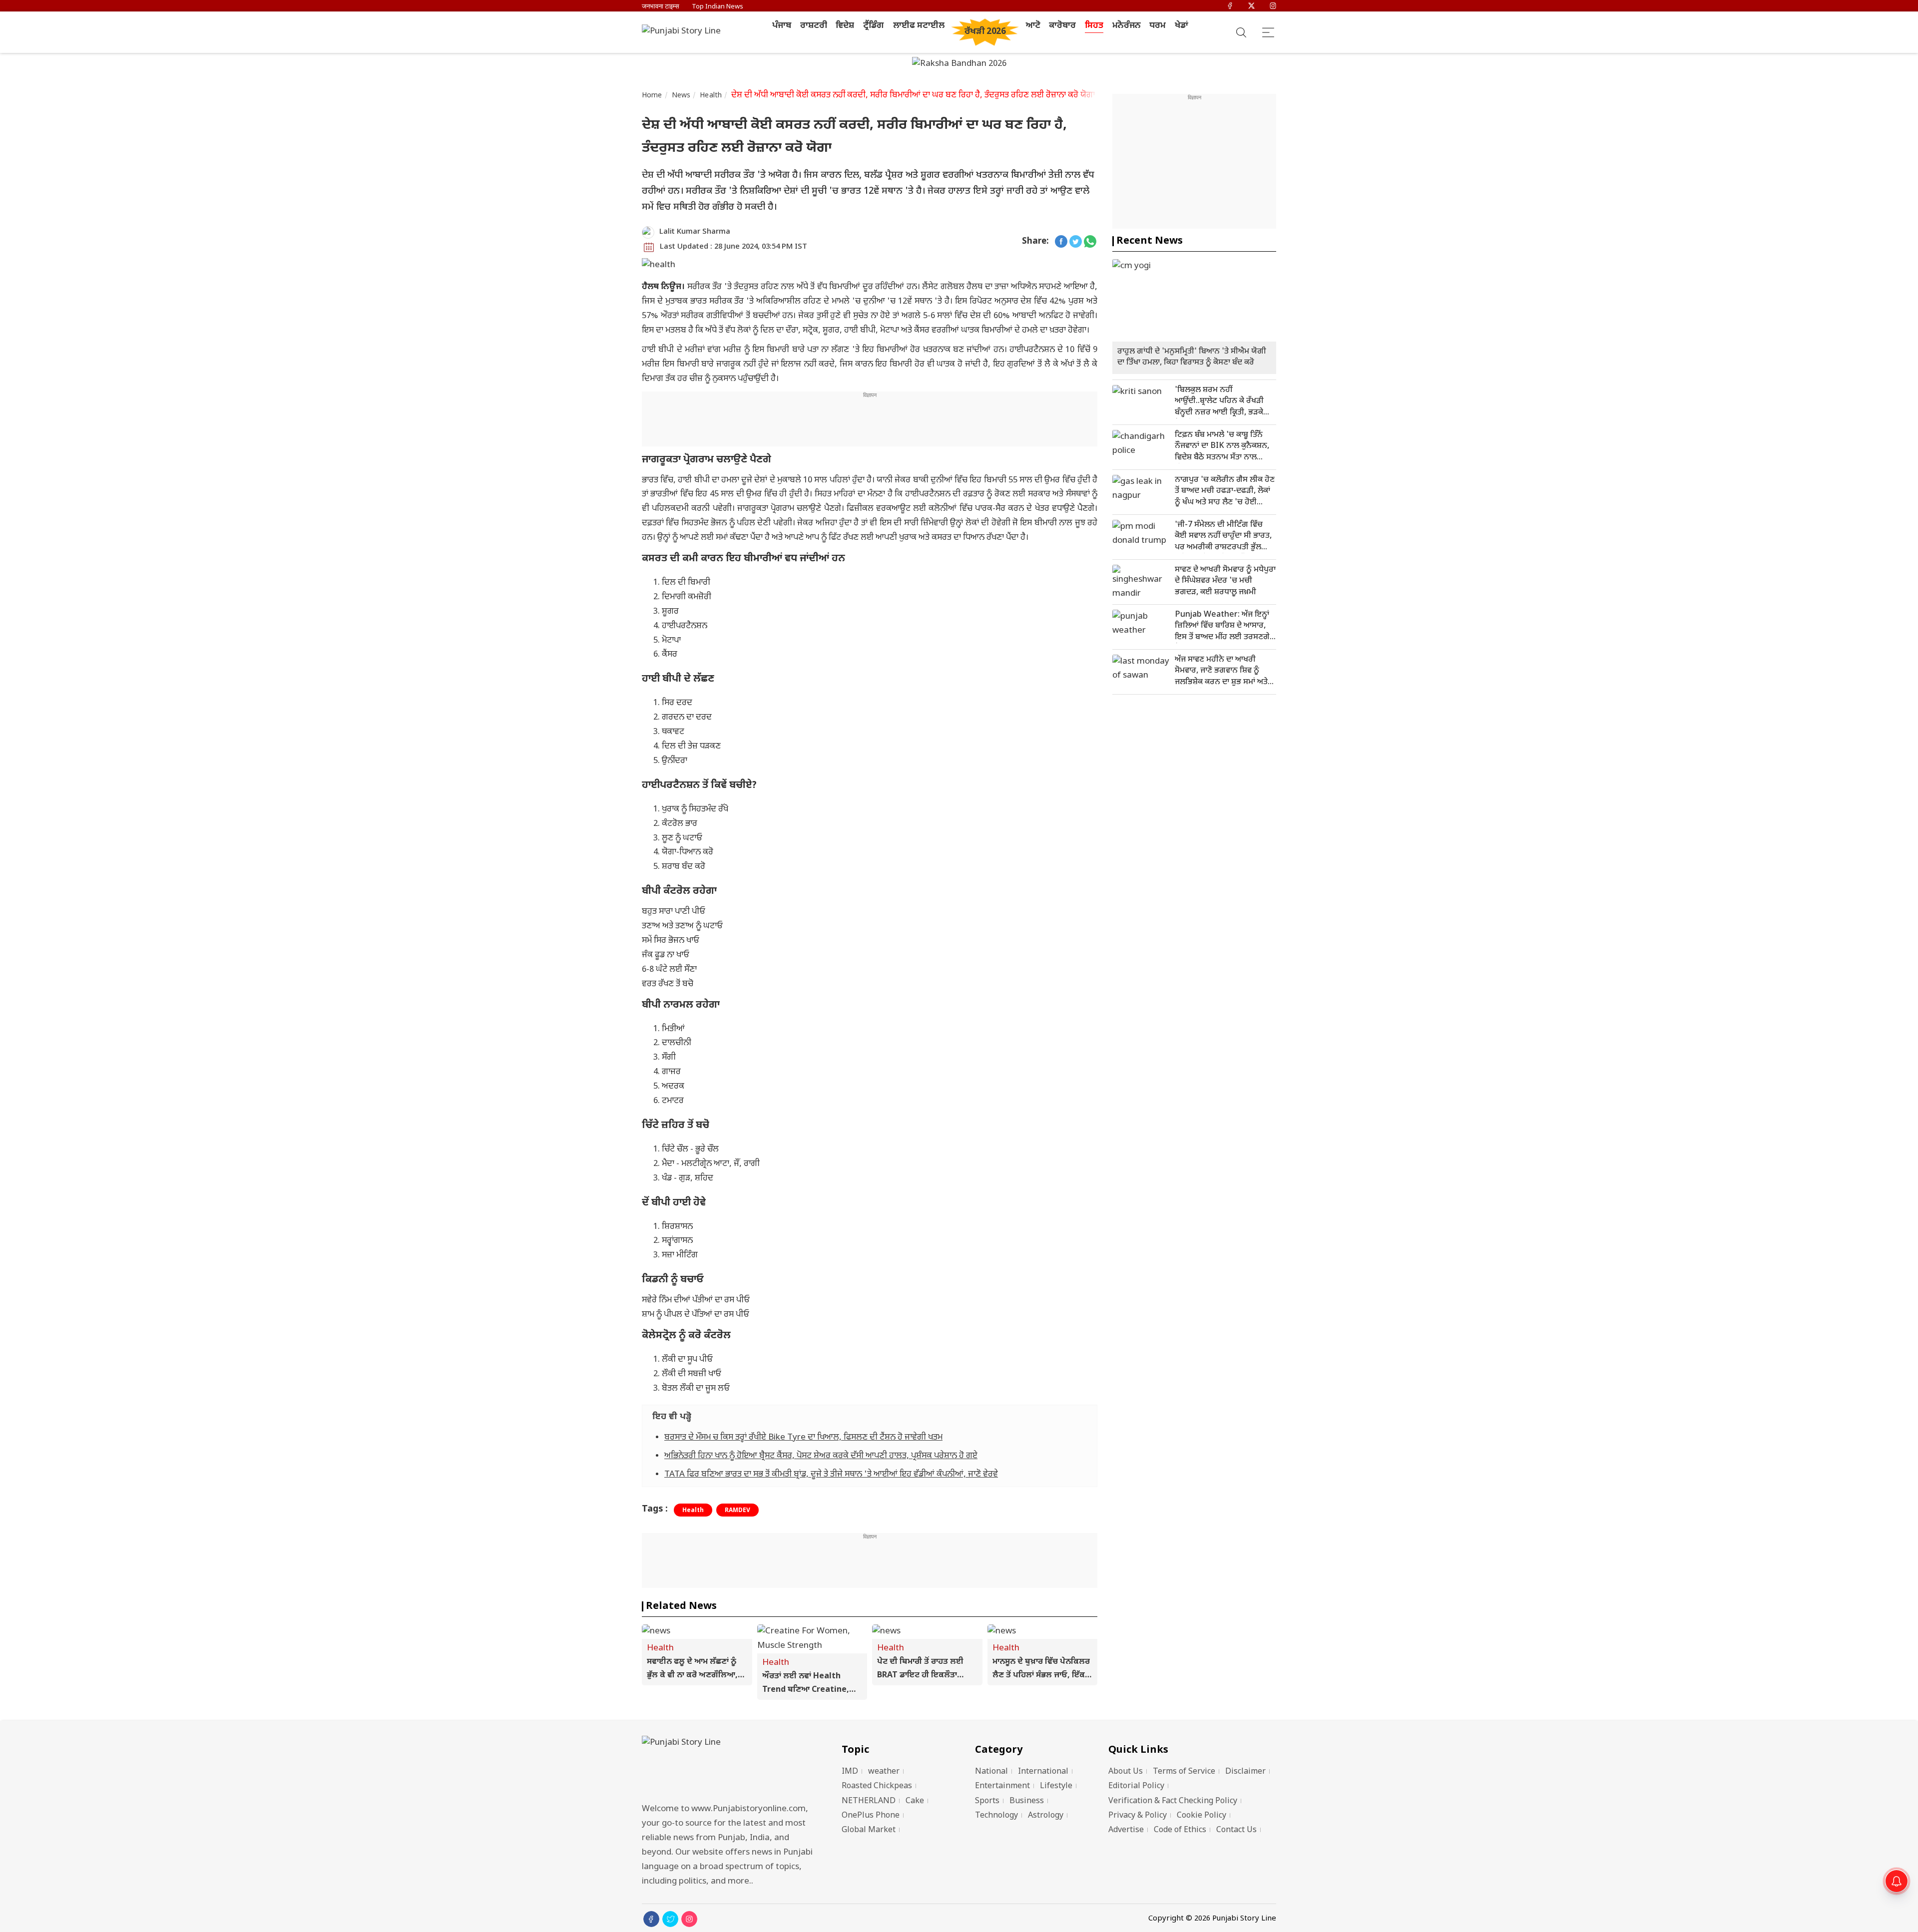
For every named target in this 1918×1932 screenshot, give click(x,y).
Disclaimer (1245, 1772)
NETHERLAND (869, 1801)
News (681, 96)
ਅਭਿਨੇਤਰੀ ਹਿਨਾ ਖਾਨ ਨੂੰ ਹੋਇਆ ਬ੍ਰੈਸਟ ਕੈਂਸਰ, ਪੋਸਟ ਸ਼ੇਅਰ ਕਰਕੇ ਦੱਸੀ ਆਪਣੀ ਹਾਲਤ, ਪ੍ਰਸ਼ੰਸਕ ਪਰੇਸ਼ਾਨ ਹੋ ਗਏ (821, 1456)
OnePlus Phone (871, 1816)
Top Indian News (718, 7)
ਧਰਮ (1158, 26)
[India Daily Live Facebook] (1061, 242)
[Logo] (729, 1766)
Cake (915, 1801)
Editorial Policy (1136, 1786)
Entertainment (1002, 1786)
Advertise (1126, 1830)
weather (884, 1772)
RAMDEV (737, 1511)
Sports (987, 1801)
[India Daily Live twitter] (1076, 242)
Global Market (869, 1830)
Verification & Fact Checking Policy (1173, 1801)
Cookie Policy (1201, 1816)
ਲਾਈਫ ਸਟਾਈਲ (919, 26)
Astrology (1046, 1816)
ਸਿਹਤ (1094, 26)
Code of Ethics (1180, 1830)
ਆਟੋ (1033, 26)
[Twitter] (1251, 7)
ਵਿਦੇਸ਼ (845, 26)
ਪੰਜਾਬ (782, 26)
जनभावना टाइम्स (661, 7)
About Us (1126, 1772)
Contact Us (1236, 1830)
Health (711, 96)
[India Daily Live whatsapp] (1090, 242)
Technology (996, 1816)
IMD (850, 1772)
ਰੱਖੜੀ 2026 (985, 32)
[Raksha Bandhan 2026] (959, 65)
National (991, 1772)
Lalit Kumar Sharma (695, 232)
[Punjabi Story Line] (684, 32)
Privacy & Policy (1138, 1816)
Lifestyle (1056, 1786)
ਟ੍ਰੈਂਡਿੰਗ (874, 26)
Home (652, 96)
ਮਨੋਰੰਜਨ (1127, 26)
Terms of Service (1184, 1772)
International (1043, 1772)
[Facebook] (1230, 7)
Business (1027, 1801)
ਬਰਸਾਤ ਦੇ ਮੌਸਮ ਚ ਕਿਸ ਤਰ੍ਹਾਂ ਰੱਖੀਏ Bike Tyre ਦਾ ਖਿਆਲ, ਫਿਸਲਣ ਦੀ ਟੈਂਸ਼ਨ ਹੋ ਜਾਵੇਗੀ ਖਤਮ (803, 1438)
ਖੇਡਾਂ (1182, 26)
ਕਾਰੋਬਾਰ (1062, 26)
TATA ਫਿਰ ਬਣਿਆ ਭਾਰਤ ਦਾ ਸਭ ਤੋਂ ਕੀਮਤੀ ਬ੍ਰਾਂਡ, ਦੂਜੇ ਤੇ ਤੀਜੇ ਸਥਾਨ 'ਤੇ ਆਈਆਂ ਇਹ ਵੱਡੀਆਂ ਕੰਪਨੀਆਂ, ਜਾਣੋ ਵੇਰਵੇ (831, 1475)
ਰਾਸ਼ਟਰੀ (814, 26)
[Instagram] (1273, 7)
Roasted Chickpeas (877, 1786)
